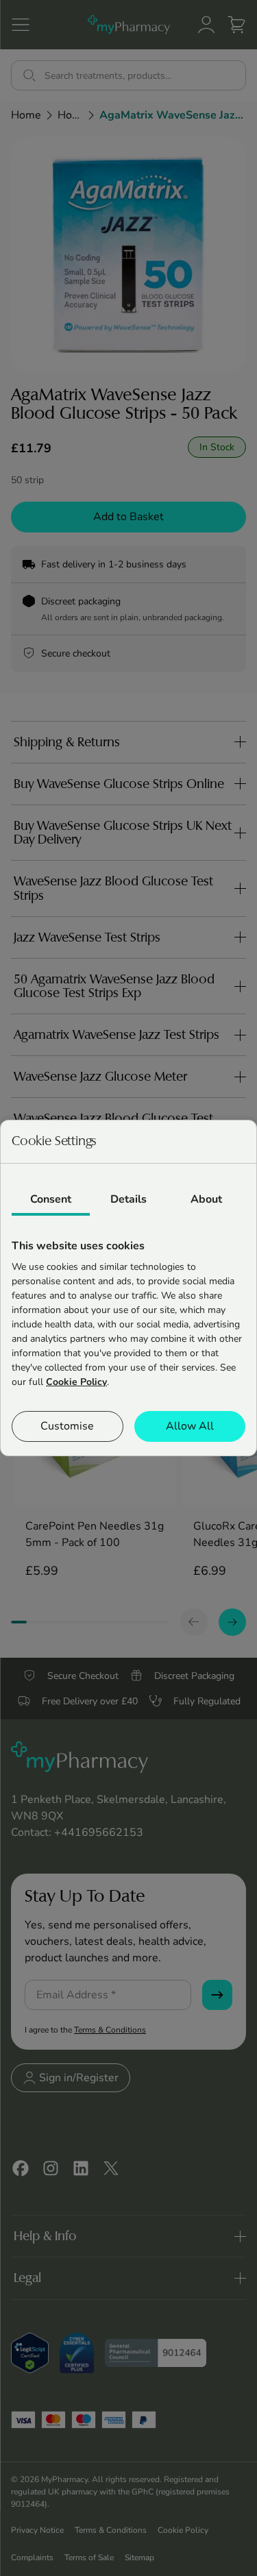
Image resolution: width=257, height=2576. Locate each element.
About (206, 1199)
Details (128, 1199)
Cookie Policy (76, 1382)
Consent (51, 1199)
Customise (67, 1426)
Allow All (190, 1426)
